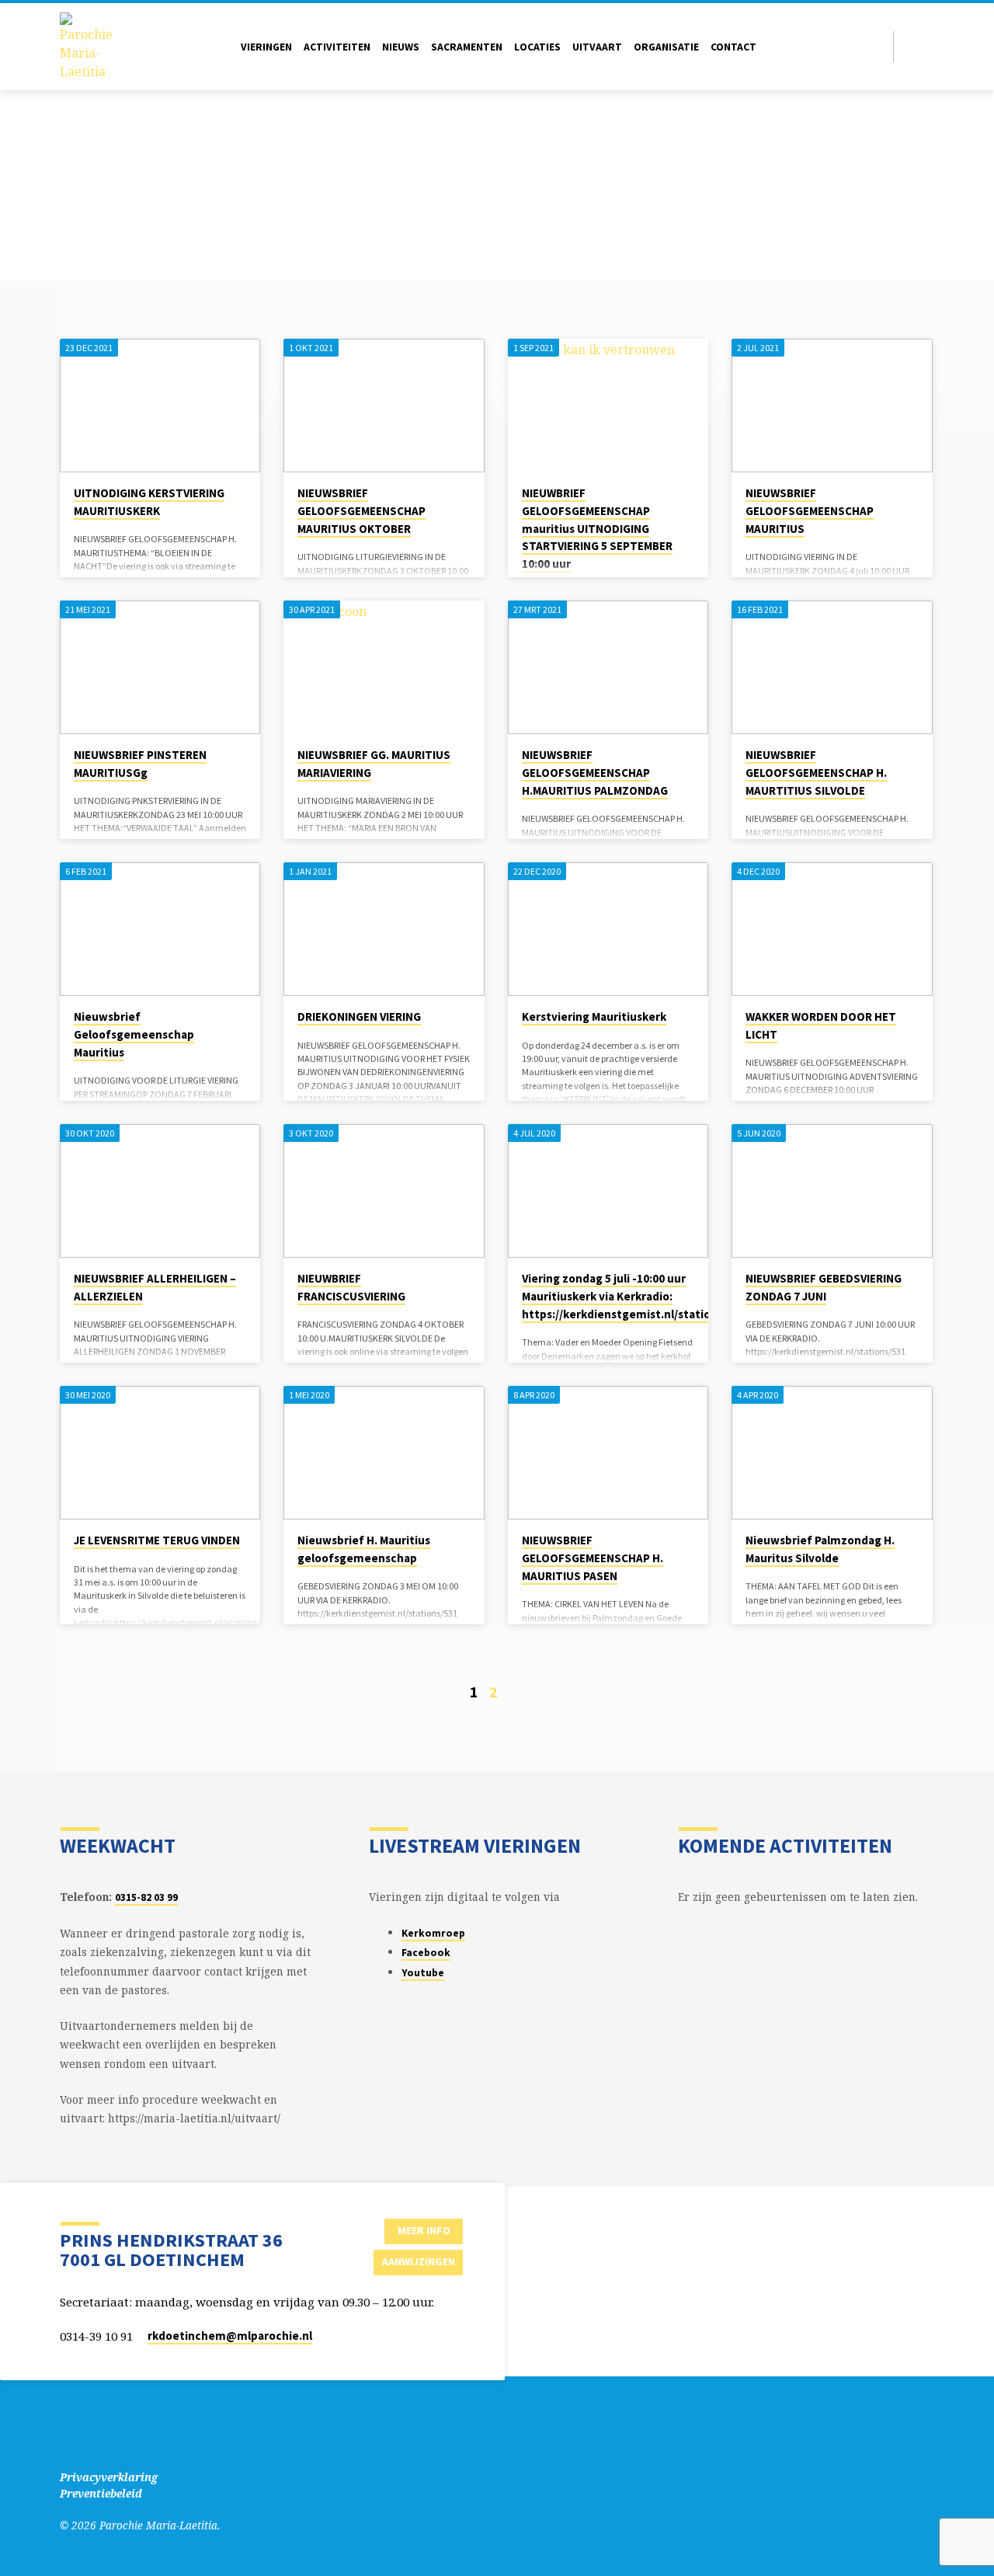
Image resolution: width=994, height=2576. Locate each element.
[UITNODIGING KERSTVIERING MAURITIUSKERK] (160, 406)
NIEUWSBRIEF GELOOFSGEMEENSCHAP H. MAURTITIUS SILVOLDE (816, 773)
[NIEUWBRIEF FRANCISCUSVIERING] (384, 1191)
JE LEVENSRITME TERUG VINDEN (157, 1540)
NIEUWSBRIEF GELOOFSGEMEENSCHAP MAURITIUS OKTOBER (361, 511)
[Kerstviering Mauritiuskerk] (608, 929)
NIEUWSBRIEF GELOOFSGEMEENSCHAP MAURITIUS (810, 511)
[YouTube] (928, 46)
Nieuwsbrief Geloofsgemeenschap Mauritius (134, 1034)
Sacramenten (467, 47)
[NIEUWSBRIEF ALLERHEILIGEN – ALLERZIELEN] (160, 1191)
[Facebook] (910, 46)
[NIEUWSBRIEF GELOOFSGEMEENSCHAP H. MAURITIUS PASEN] (608, 1453)
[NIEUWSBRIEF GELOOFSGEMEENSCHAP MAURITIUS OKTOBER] (384, 406)
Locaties (537, 47)
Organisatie (666, 47)
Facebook (426, 1953)
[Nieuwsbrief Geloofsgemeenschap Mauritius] (160, 929)
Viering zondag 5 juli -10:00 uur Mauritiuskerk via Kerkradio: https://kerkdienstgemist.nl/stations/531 (634, 1296)
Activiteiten (337, 47)
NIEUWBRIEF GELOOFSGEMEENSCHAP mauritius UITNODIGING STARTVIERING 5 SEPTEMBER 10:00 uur (597, 528)
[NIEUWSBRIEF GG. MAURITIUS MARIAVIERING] (384, 667)
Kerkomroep (433, 1933)
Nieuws (401, 47)
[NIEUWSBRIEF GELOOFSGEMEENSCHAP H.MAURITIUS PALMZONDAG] (608, 667)
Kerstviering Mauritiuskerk (594, 1016)
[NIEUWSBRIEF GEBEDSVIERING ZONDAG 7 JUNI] (832, 1191)
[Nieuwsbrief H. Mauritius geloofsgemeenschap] (384, 1453)
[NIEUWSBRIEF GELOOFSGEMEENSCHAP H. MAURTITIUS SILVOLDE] (832, 667)
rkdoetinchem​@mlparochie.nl (230, 2336)
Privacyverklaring (109, 2477)
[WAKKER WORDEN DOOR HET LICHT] (832, 929)
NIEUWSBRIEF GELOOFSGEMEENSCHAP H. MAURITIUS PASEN (593, 1558)
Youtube (423, 1973)
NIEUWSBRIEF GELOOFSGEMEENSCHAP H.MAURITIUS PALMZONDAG (595, 773)
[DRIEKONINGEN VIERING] (384, 929)
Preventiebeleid (101, 2493)
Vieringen (266, 47)
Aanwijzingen (419, 2261)
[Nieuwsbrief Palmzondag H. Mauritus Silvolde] (832, 1453)
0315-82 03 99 (146, 1897)
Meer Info (424, 2230)
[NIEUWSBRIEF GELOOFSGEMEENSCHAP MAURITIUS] (832, 406)
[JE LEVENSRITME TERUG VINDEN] (160, 1453)
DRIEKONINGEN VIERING (359, 1016)
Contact (733, 47)
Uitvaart (597, 47)
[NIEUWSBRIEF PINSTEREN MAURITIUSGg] (160, 667)
